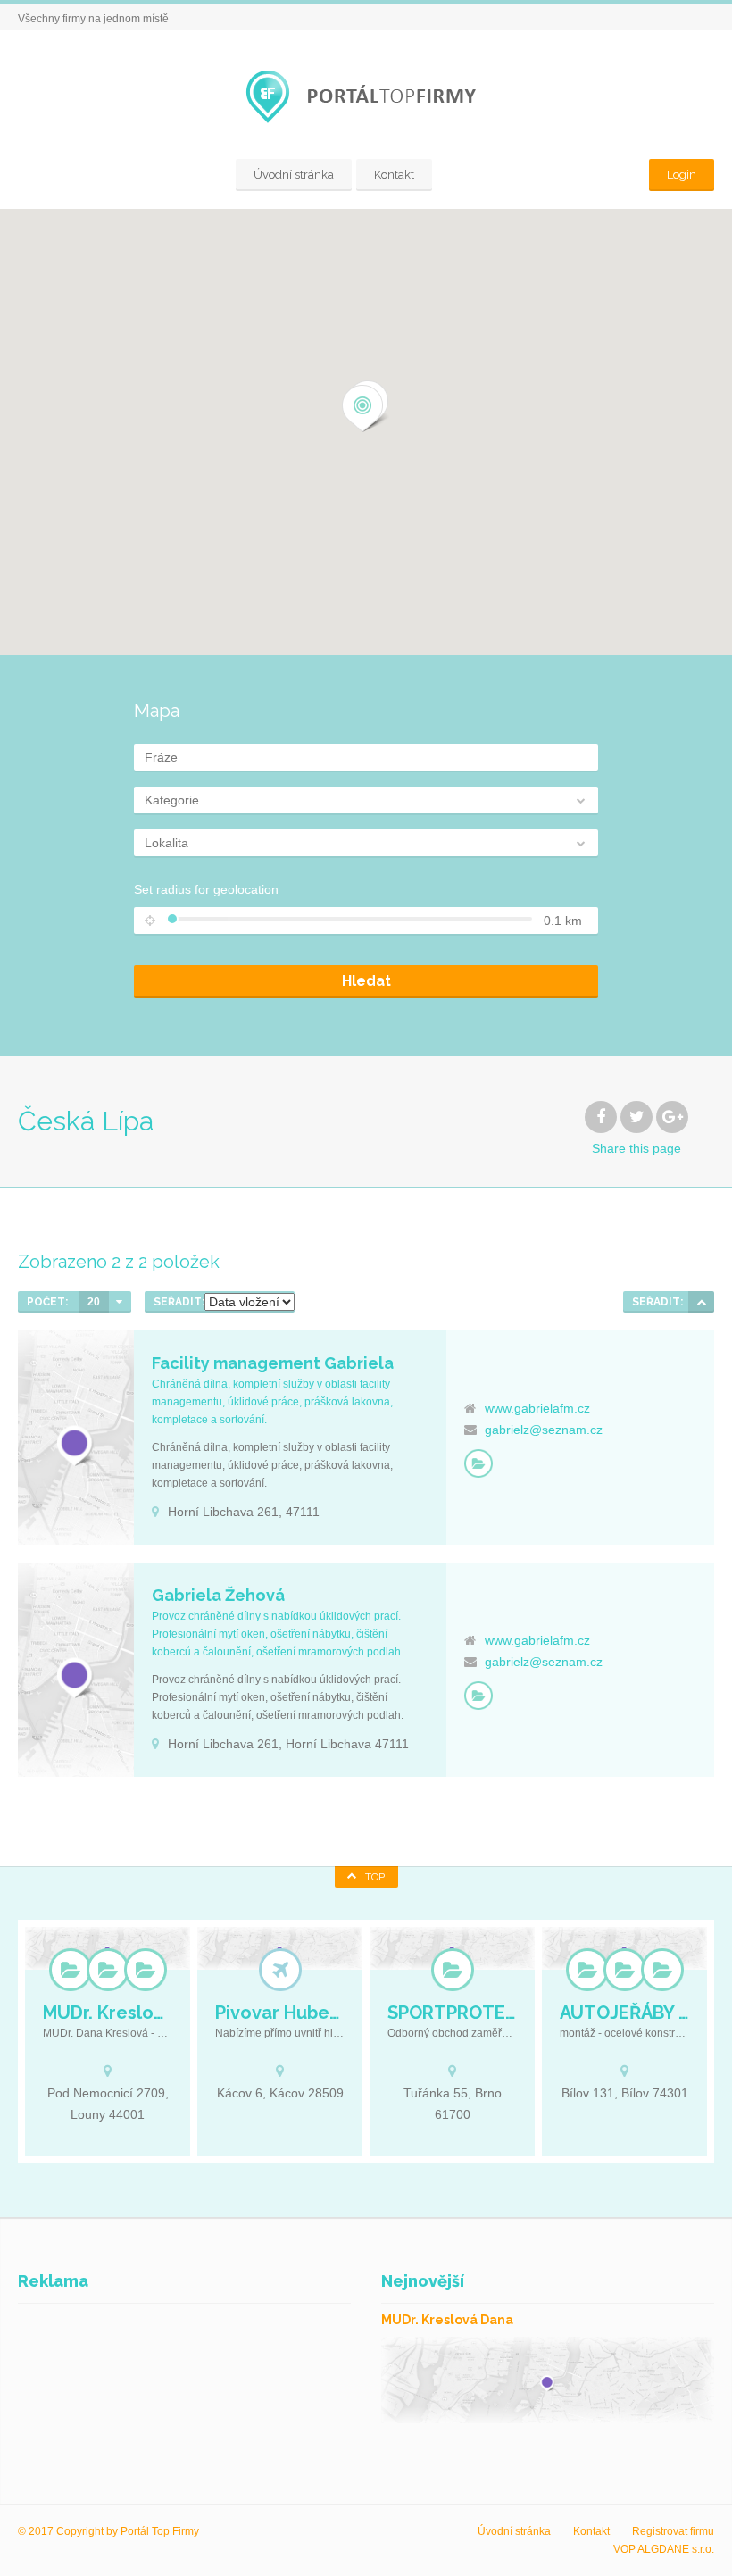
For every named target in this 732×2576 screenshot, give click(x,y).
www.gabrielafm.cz (537, 1408)
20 (94, 1302)
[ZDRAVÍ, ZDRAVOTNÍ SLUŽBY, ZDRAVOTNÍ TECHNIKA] (146, 1970)
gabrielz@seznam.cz (544, 1430)
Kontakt (394, 175)
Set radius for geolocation (206, 889)
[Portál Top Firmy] (366, 97)
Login (682, 175)
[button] (363, 409)
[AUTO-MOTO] (587, 1970)
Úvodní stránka (294, 175)
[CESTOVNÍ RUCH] (280, 1970)
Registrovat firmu (673, 2531)
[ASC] (701, 1302)
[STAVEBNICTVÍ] (662, 1970)
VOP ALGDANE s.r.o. (664, 2549)
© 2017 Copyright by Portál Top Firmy (108, 2531)
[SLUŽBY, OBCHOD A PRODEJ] (478, 1463)
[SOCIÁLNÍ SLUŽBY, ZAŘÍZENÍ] (108, 1970)
